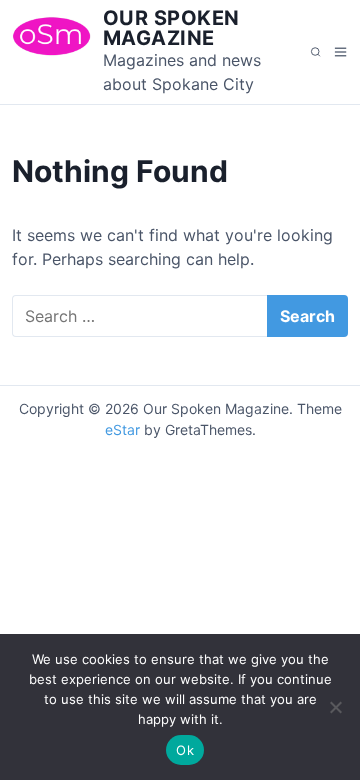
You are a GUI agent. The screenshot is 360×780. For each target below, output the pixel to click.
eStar (122, 429)
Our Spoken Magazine (171, 28)
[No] (335, 707)
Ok (185, 750)
